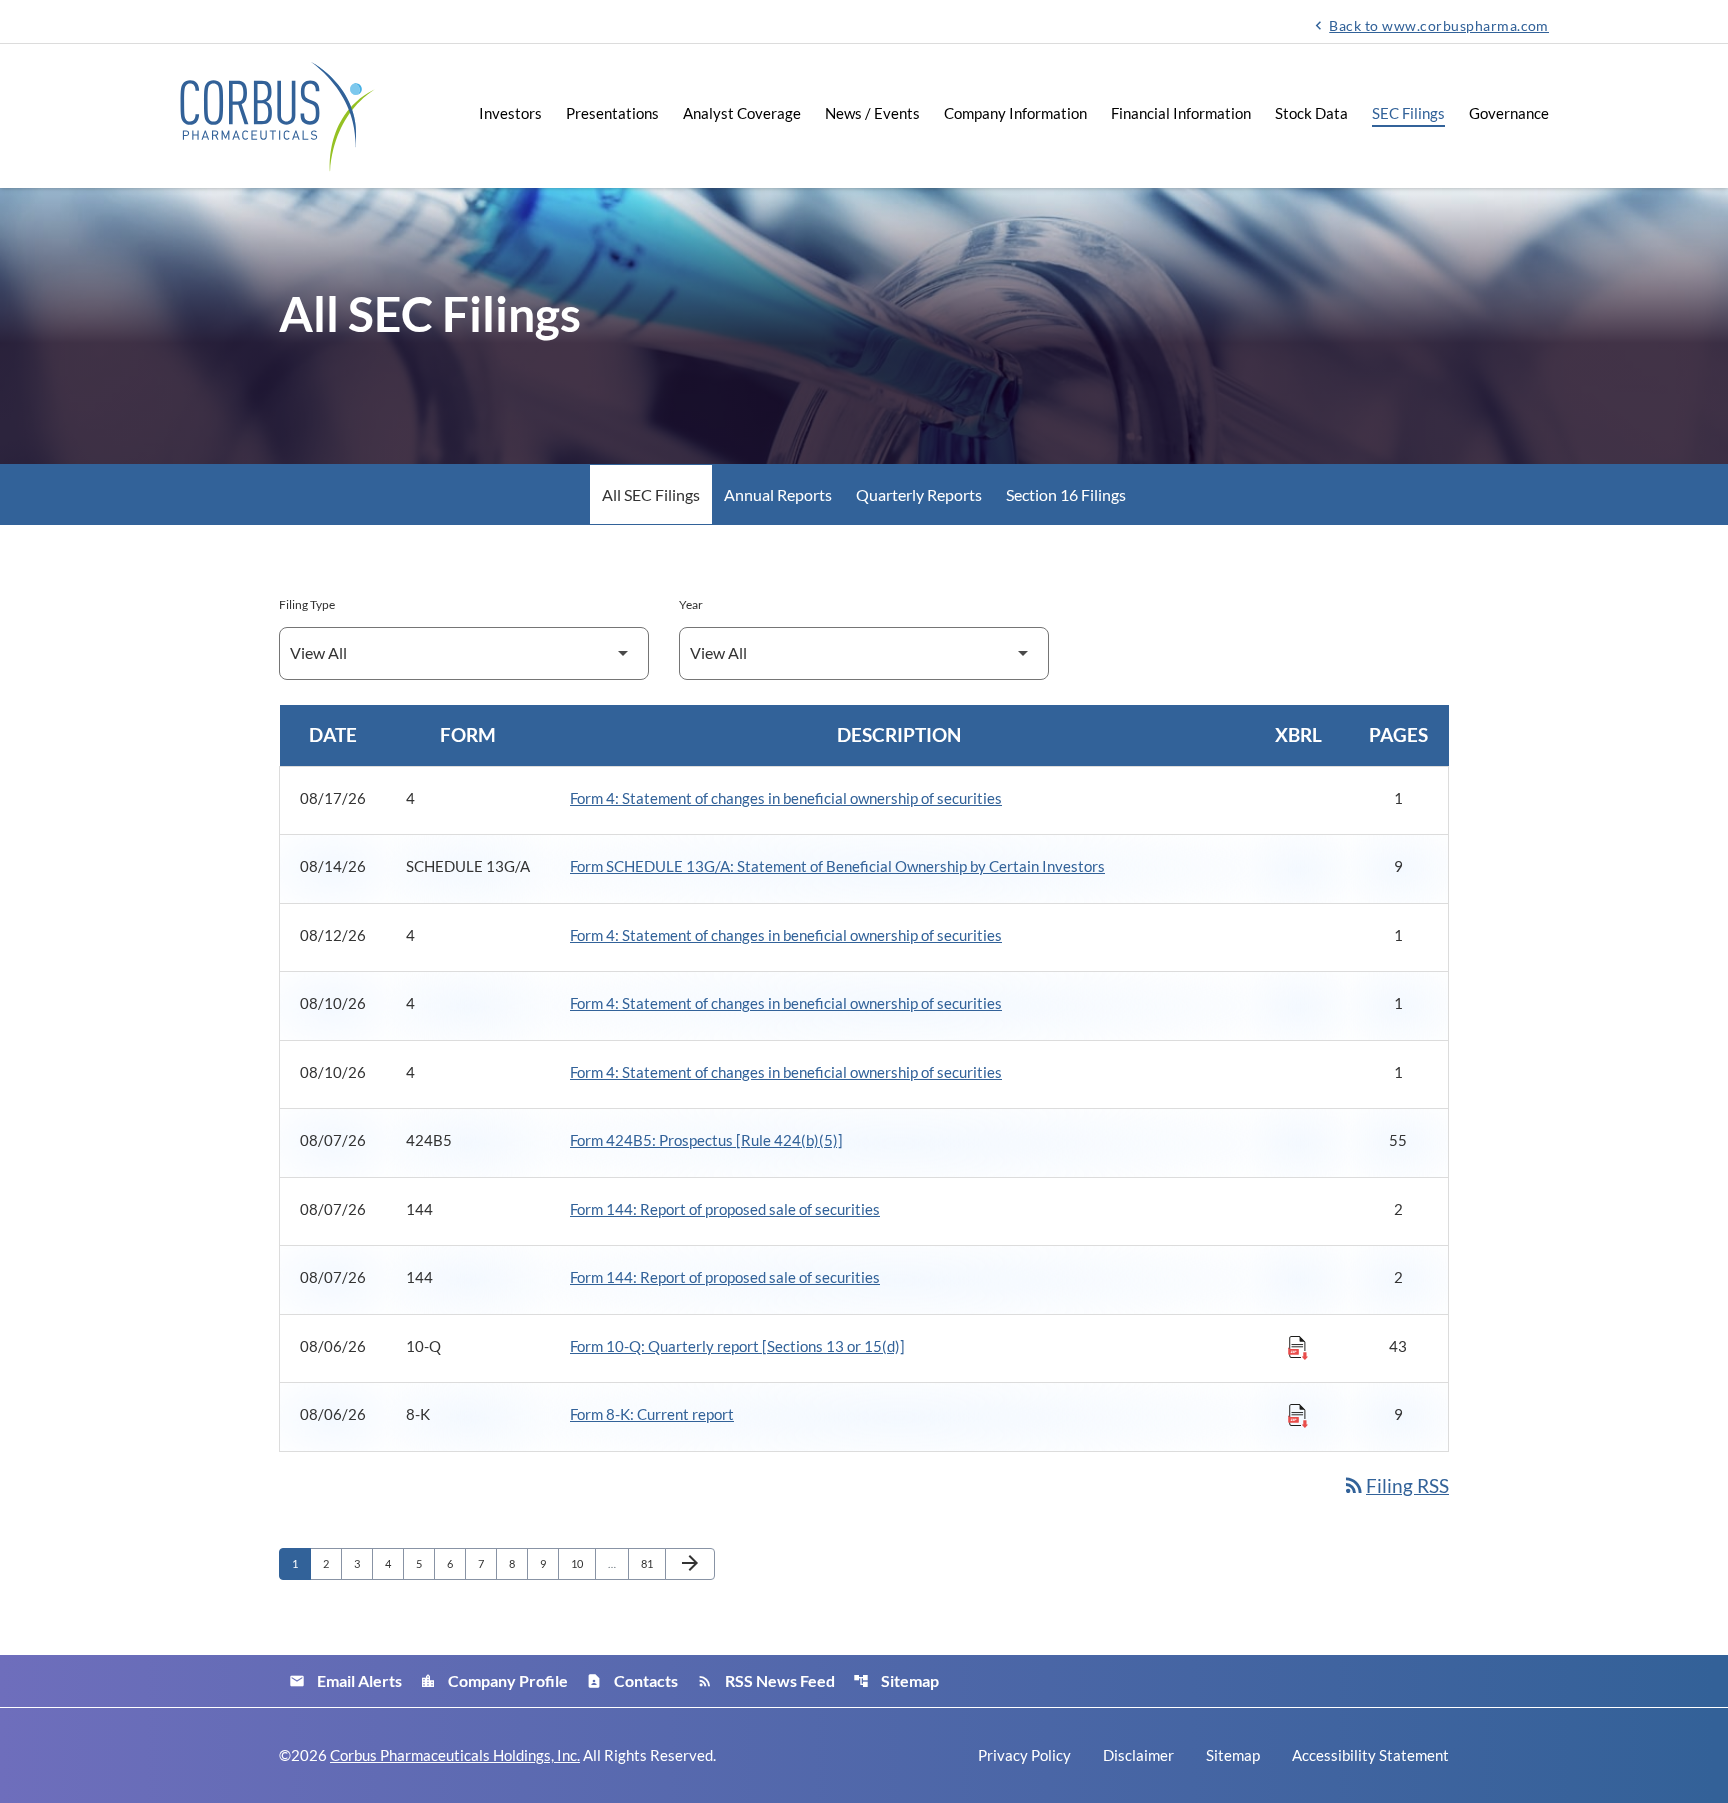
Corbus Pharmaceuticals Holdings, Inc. (455, 1755)
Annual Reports (778, 494)
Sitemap (896, 1680)
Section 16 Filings (1066, 494)
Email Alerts (345, 1680)
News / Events (872, 113)
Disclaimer (1138, 1755)
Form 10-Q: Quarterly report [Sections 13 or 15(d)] (737, 1346)
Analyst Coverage (742, 113)
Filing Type (307, 604)
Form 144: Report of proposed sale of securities (725, 1209)
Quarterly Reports (919, 494)
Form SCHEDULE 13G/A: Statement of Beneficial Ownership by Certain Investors (837, 866)
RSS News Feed (766, 1680)
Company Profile (494, 1680)
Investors (510, 113)
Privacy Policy (1024, 1755)
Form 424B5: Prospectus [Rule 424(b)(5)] (706, 1140)
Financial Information (1181, 113)
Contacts (632, 1680)
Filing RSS (1395, 1485)
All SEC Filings (651, 494)
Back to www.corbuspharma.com (1429, 25)
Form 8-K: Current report (652, 1414)
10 (582, 1563)
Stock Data (1311, 113)
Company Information (1015, 113)
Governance (1509, 113)
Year (691, 604)
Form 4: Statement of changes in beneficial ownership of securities (786, 798)
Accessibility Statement (1370, 1755)
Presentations (612, 113)
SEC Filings (1408, 113)
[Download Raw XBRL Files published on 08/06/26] (1298, 1347)
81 (652, 1563)
